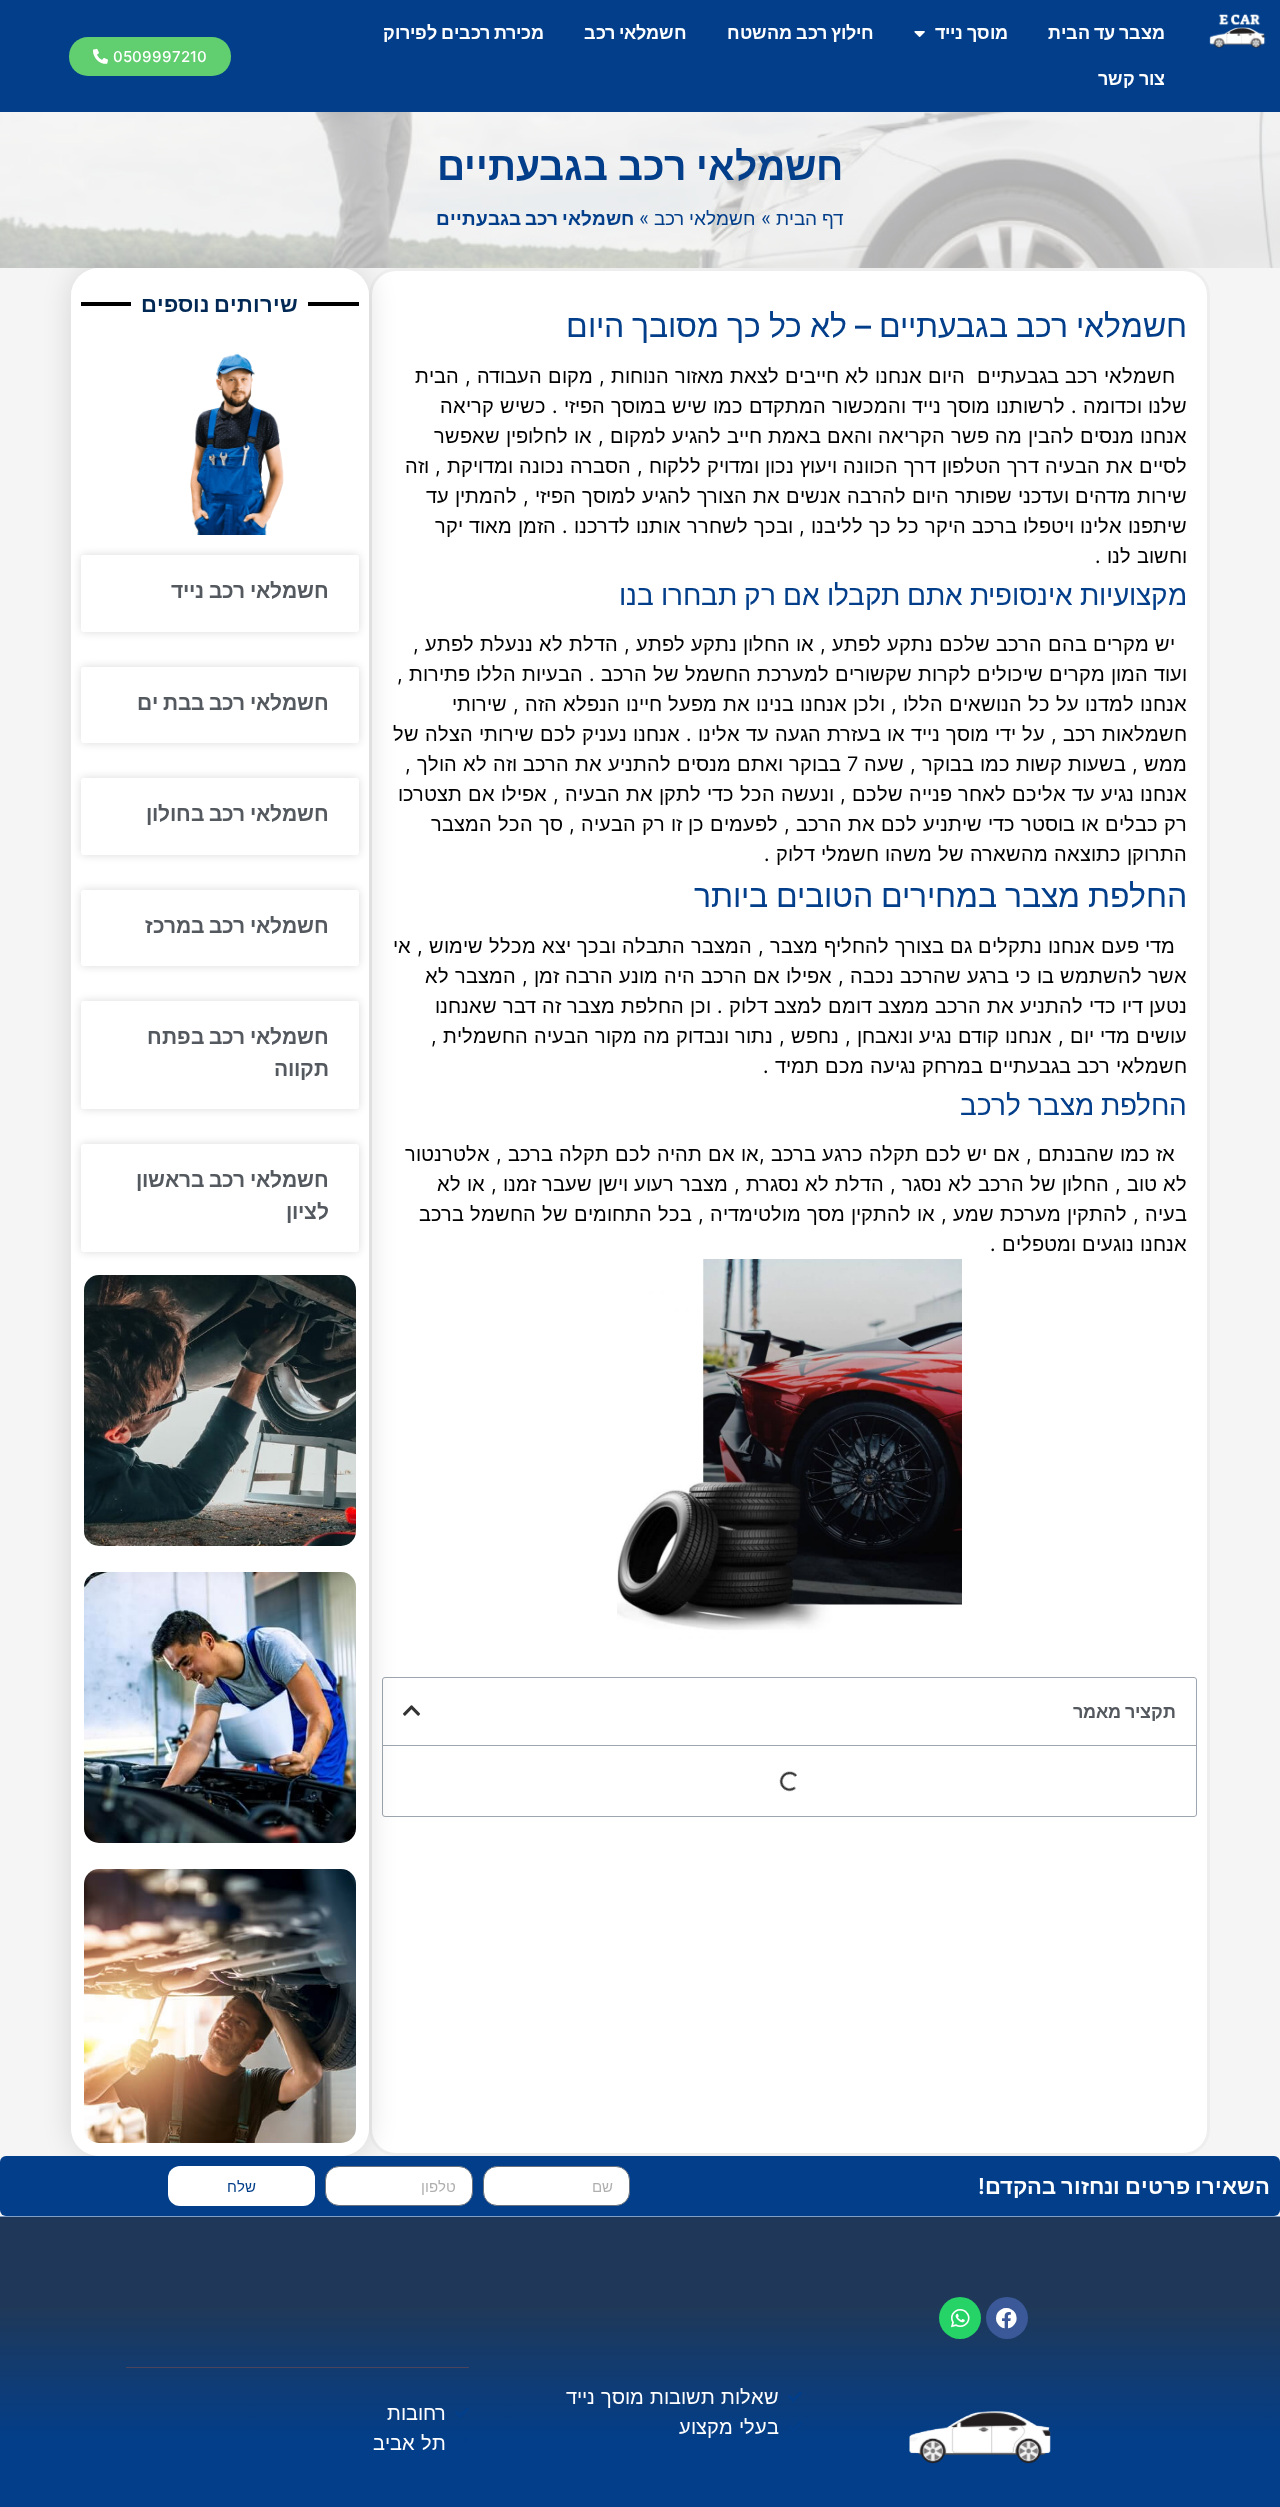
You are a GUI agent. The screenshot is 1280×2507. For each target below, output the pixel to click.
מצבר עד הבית (1106, 32)
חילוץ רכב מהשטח (800, 32)
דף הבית (810, 218)
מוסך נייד (971, 32)
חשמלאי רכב (635, 32)
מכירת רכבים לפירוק (463, 32)
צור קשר (1131, 78)
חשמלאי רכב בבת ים (233, 702)
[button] (150, 56)
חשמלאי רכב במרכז (237, 925)
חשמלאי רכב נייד (250, 590)
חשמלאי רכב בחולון (237, 813)
